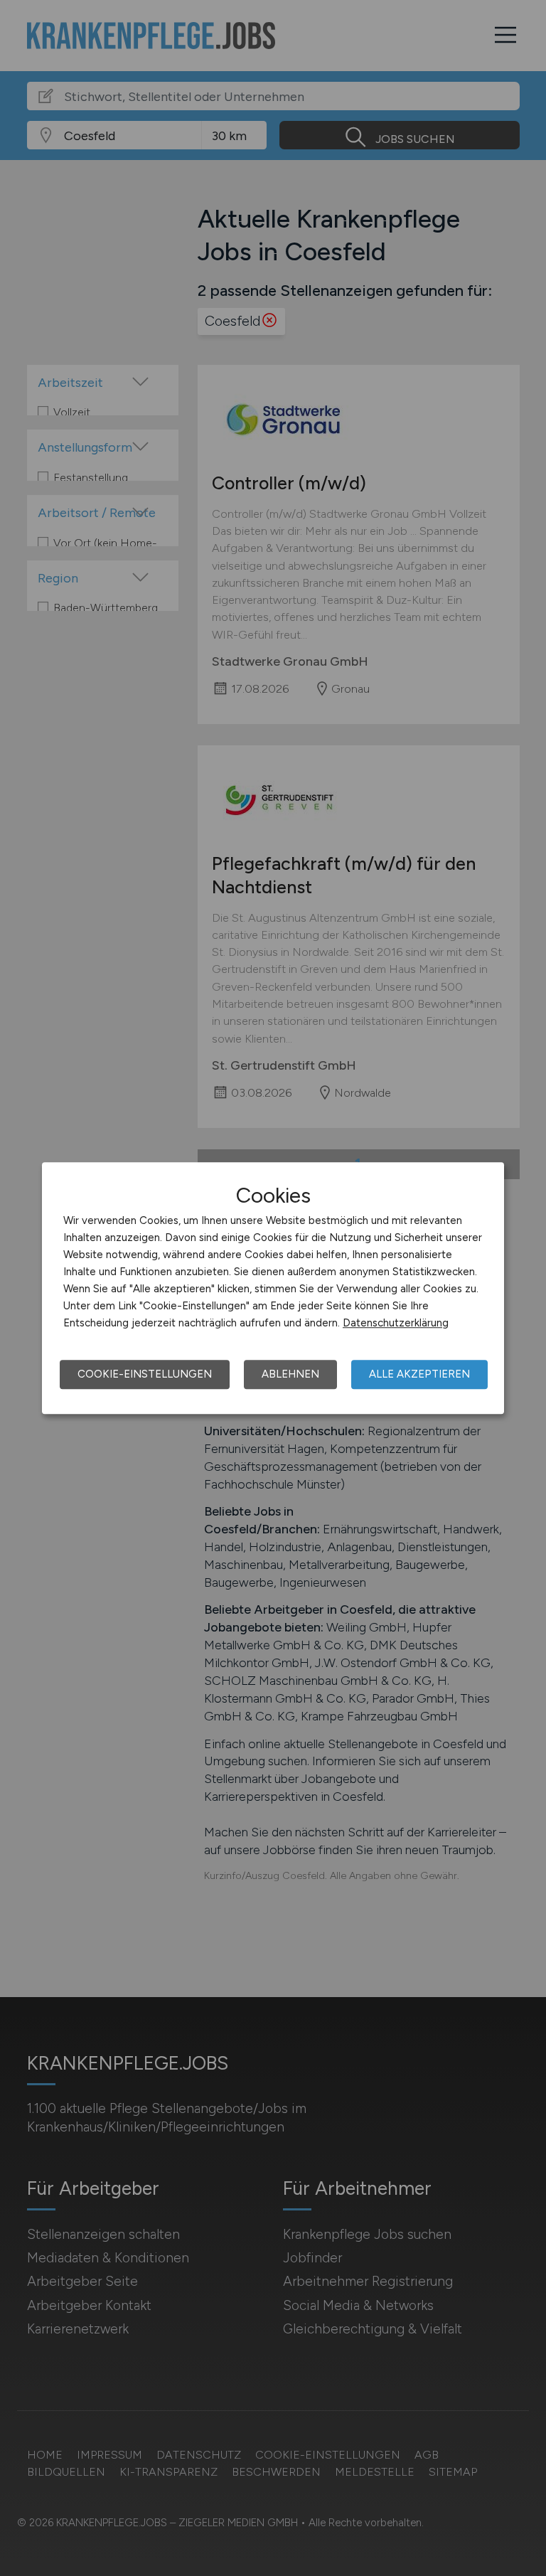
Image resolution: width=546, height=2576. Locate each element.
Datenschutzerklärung (396, 1323)
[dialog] (273, 1288)
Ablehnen (290, 1374)
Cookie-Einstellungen (145, 1374)
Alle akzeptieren (419, 1374)
